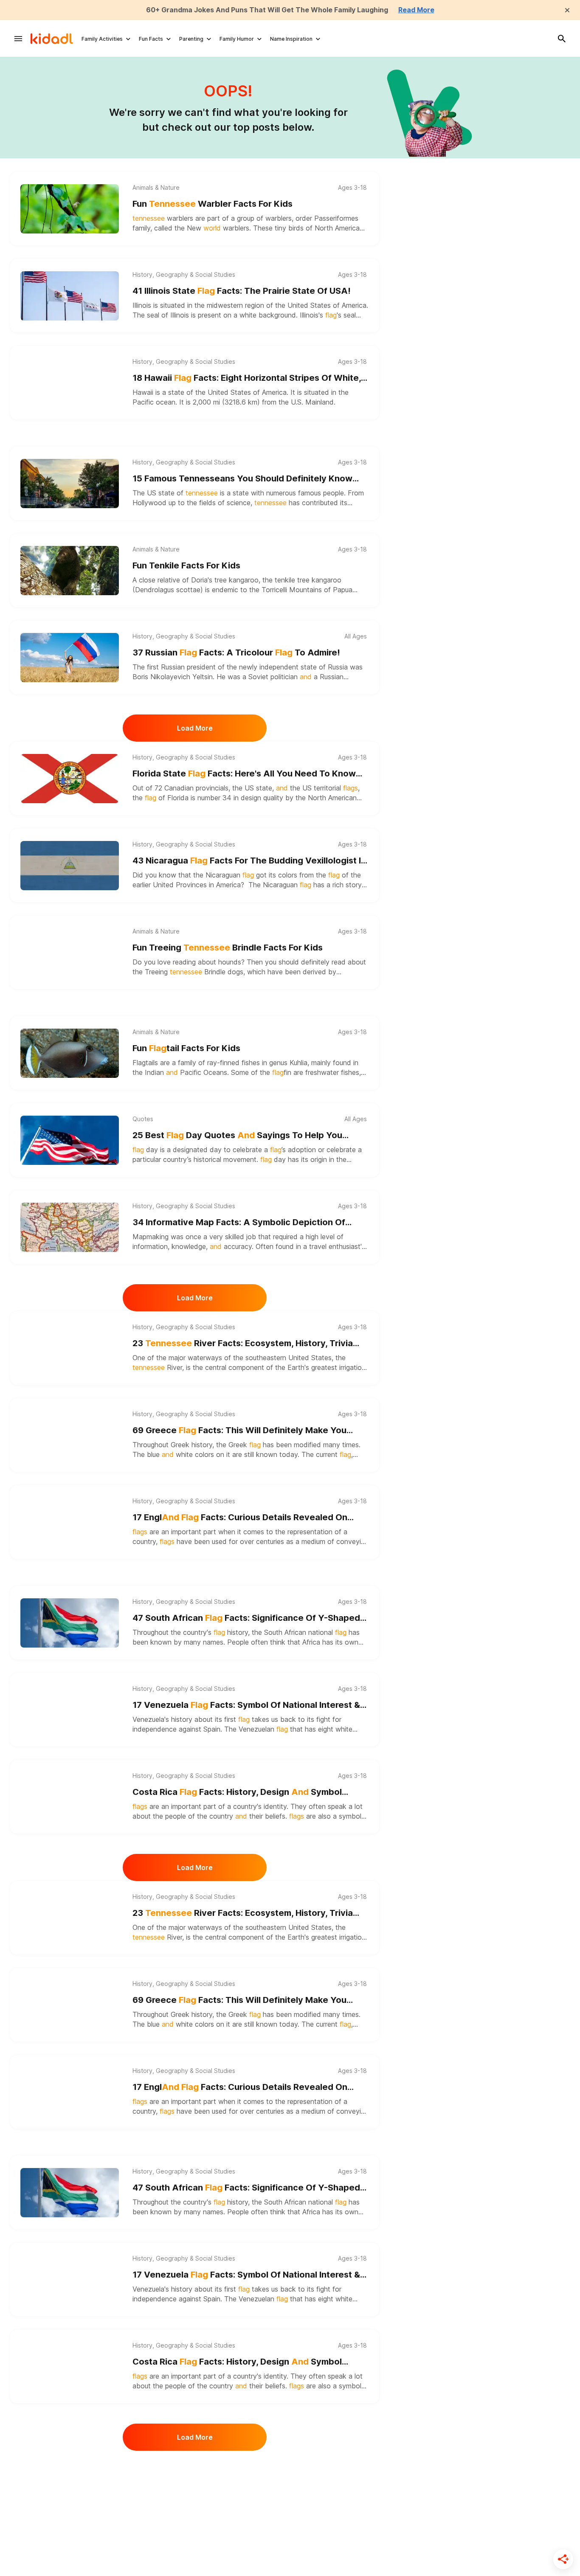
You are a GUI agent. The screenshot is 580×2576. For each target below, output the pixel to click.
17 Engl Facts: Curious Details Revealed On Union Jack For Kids (240, 1518)
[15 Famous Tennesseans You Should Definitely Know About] (70, 484)
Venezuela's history (162, 1719)
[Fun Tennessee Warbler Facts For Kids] (70, 209)
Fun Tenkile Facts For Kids (186, 565)
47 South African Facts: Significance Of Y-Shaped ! (246, 1618)
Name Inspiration (291, 39)
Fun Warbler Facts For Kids (213, 204)
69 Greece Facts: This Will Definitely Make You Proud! (239, 1431)
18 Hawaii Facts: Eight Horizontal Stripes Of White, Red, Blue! (247, 378)
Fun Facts (151, 39)
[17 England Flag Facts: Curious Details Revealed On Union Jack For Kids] (70, 1522)
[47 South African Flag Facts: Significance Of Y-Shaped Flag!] (70, 1623)
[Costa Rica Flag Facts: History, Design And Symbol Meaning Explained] (70, 1797)
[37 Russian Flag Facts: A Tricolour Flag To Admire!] (70, 658)
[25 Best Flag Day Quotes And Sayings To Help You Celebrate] (70, 1140)
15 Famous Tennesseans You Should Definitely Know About (242, 479)
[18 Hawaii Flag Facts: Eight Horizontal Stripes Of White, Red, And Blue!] (70, 383)
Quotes (143, 1119)
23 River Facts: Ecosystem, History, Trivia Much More (243, 1344)
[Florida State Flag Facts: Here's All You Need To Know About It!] (70, 779)
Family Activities (102, 39)
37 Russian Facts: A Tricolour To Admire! (236, 652)
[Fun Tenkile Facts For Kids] (70, 571)
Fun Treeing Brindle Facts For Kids (228, 948)
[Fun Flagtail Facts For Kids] (70, 1053)
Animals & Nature (156, 188)
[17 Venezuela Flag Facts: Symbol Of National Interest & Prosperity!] (70, 1710)
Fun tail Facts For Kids (186, 1048)
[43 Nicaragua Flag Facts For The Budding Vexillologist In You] (70, 866)
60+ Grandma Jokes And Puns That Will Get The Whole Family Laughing (267, 10)
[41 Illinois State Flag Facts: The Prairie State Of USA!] (70, 296)
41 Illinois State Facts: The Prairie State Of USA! (242, 291)
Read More (416, 10)
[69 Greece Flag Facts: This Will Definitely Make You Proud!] (70, 1435)
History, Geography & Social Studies (184, 275)
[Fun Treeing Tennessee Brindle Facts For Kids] (70, 953)
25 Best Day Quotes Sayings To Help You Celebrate (237, 1136)
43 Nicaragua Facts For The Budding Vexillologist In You (249, 861)
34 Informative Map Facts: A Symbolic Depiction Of (239, 1223)
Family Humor (237, 39)
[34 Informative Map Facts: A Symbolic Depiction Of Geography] (70, 1227)
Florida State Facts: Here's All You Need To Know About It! (244, 774)
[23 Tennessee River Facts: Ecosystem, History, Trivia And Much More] (70, 1348)
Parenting (191, 39)
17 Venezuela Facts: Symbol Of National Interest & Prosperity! (246, 1706)
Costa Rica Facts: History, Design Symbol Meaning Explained (237, 1793)
